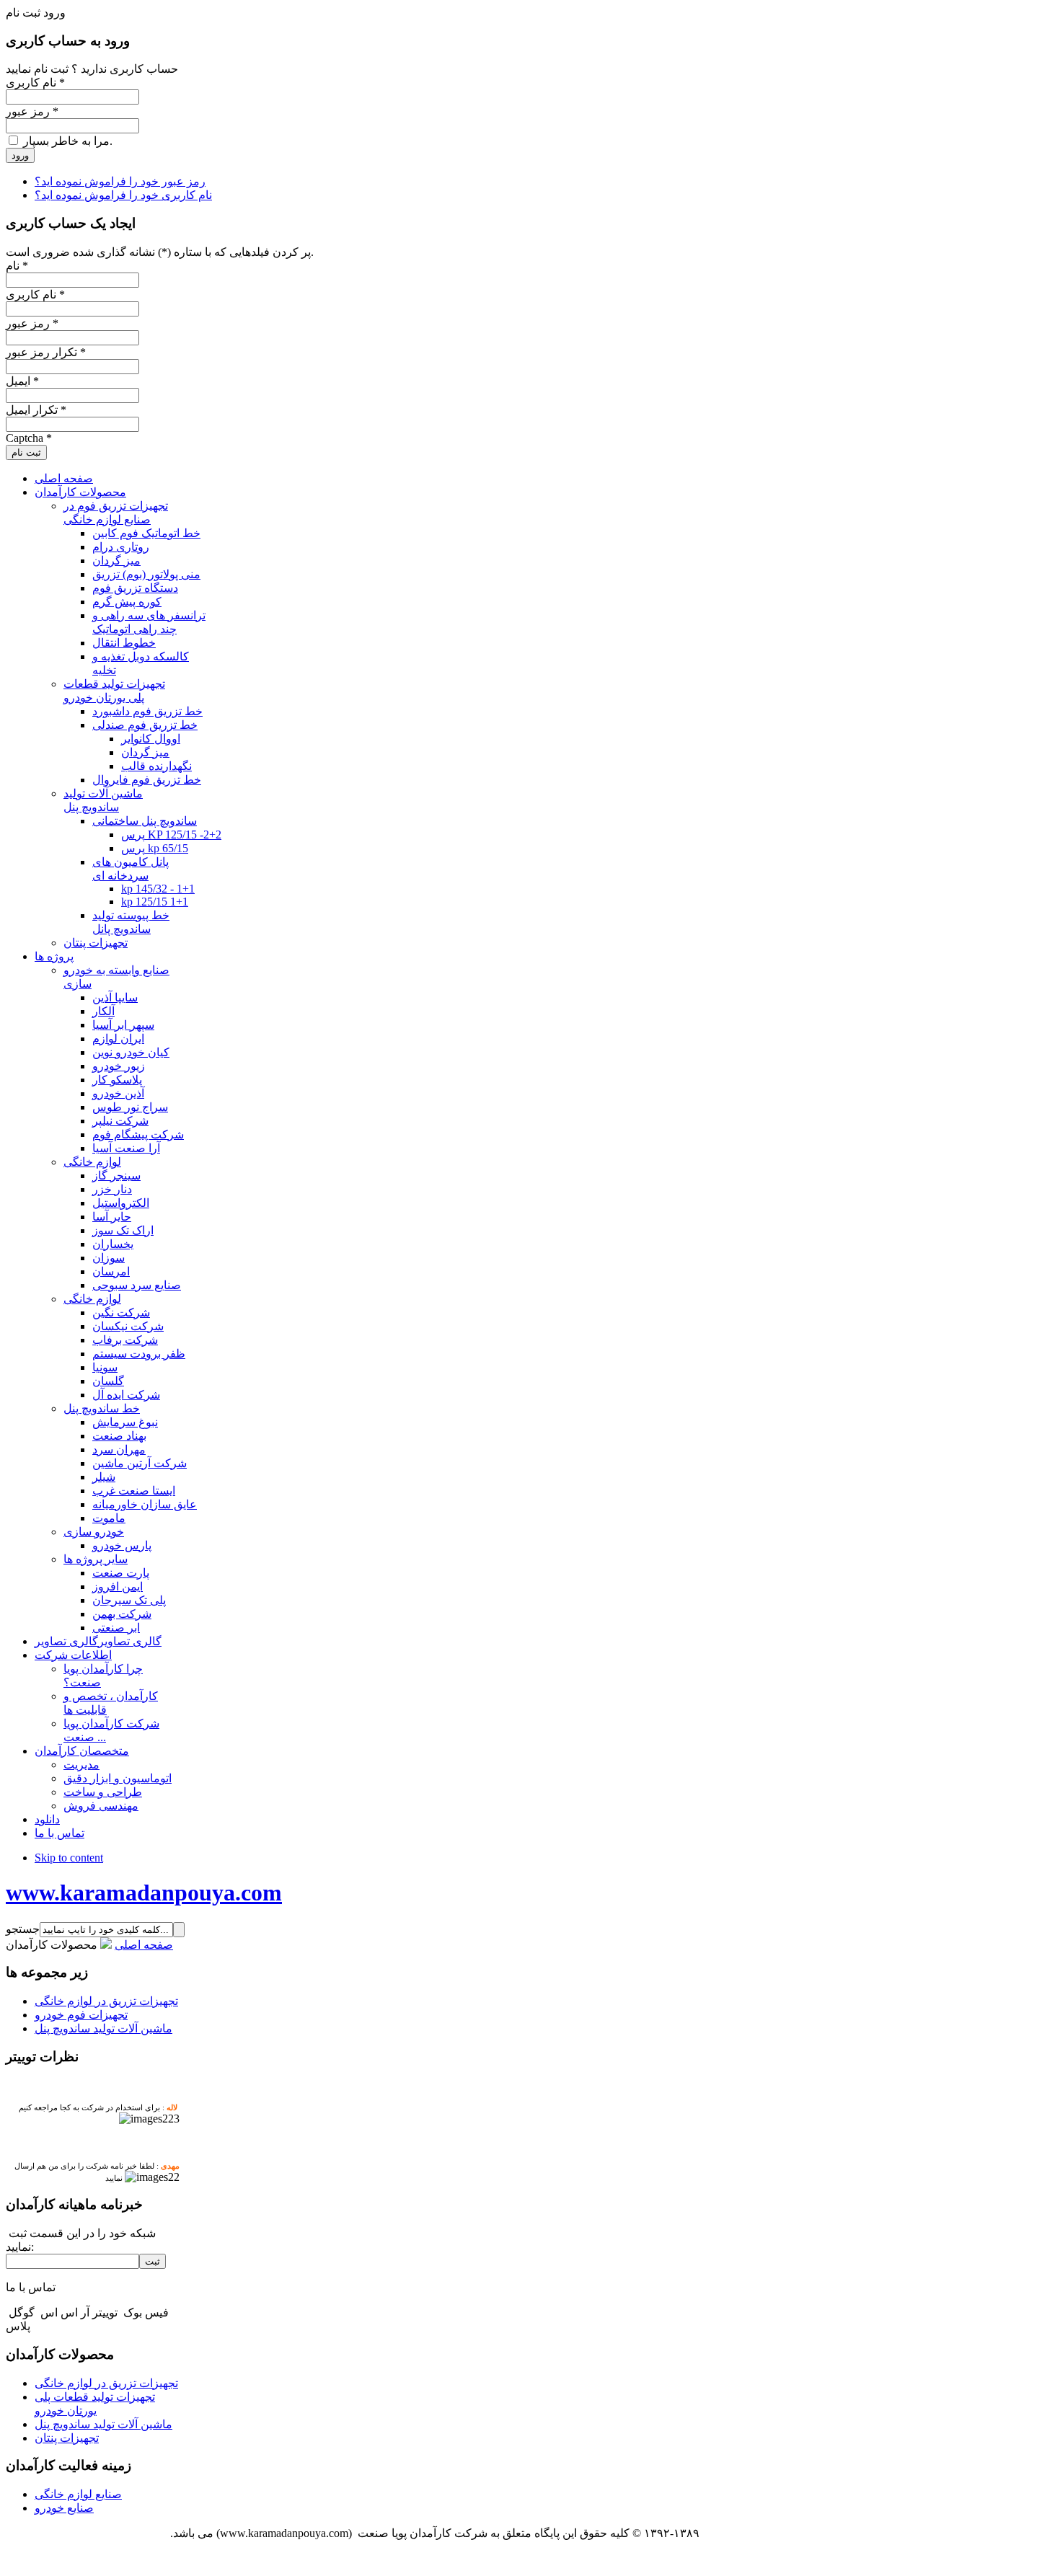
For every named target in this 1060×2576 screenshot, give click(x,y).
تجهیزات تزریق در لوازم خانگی (106, 2001)
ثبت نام (26, 452)
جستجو (23, 1929)
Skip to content (69, 1858)
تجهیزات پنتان (67, 2438)
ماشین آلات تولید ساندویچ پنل (103, 2028)
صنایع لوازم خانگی (78, 2494)
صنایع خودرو (64, 2508)
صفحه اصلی (144, 1945)
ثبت (153, 2261)
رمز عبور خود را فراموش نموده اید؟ (120, 181)
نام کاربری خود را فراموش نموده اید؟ (123, 195)
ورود (20, 155)
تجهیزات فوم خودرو (81, 2015)
